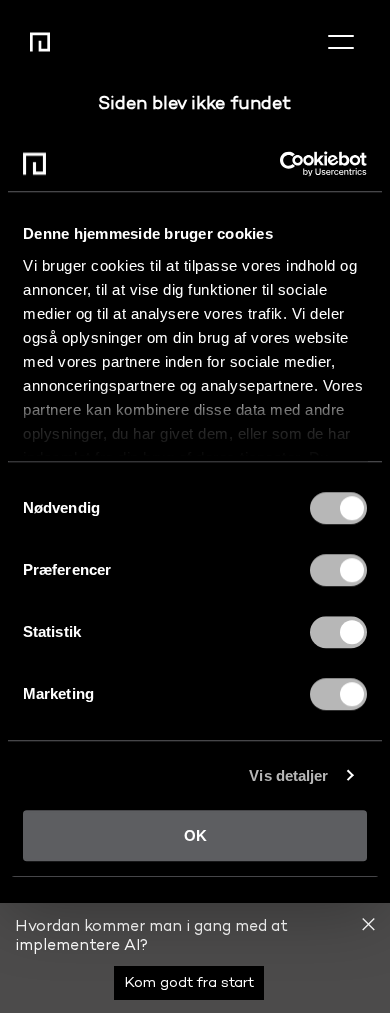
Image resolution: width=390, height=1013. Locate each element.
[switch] (338, 570)
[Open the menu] (341, 42)
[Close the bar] (368, 924)
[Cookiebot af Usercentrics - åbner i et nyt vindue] (280, 164)
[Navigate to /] (40, 42)
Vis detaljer (288, 775)
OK (195, 835)
